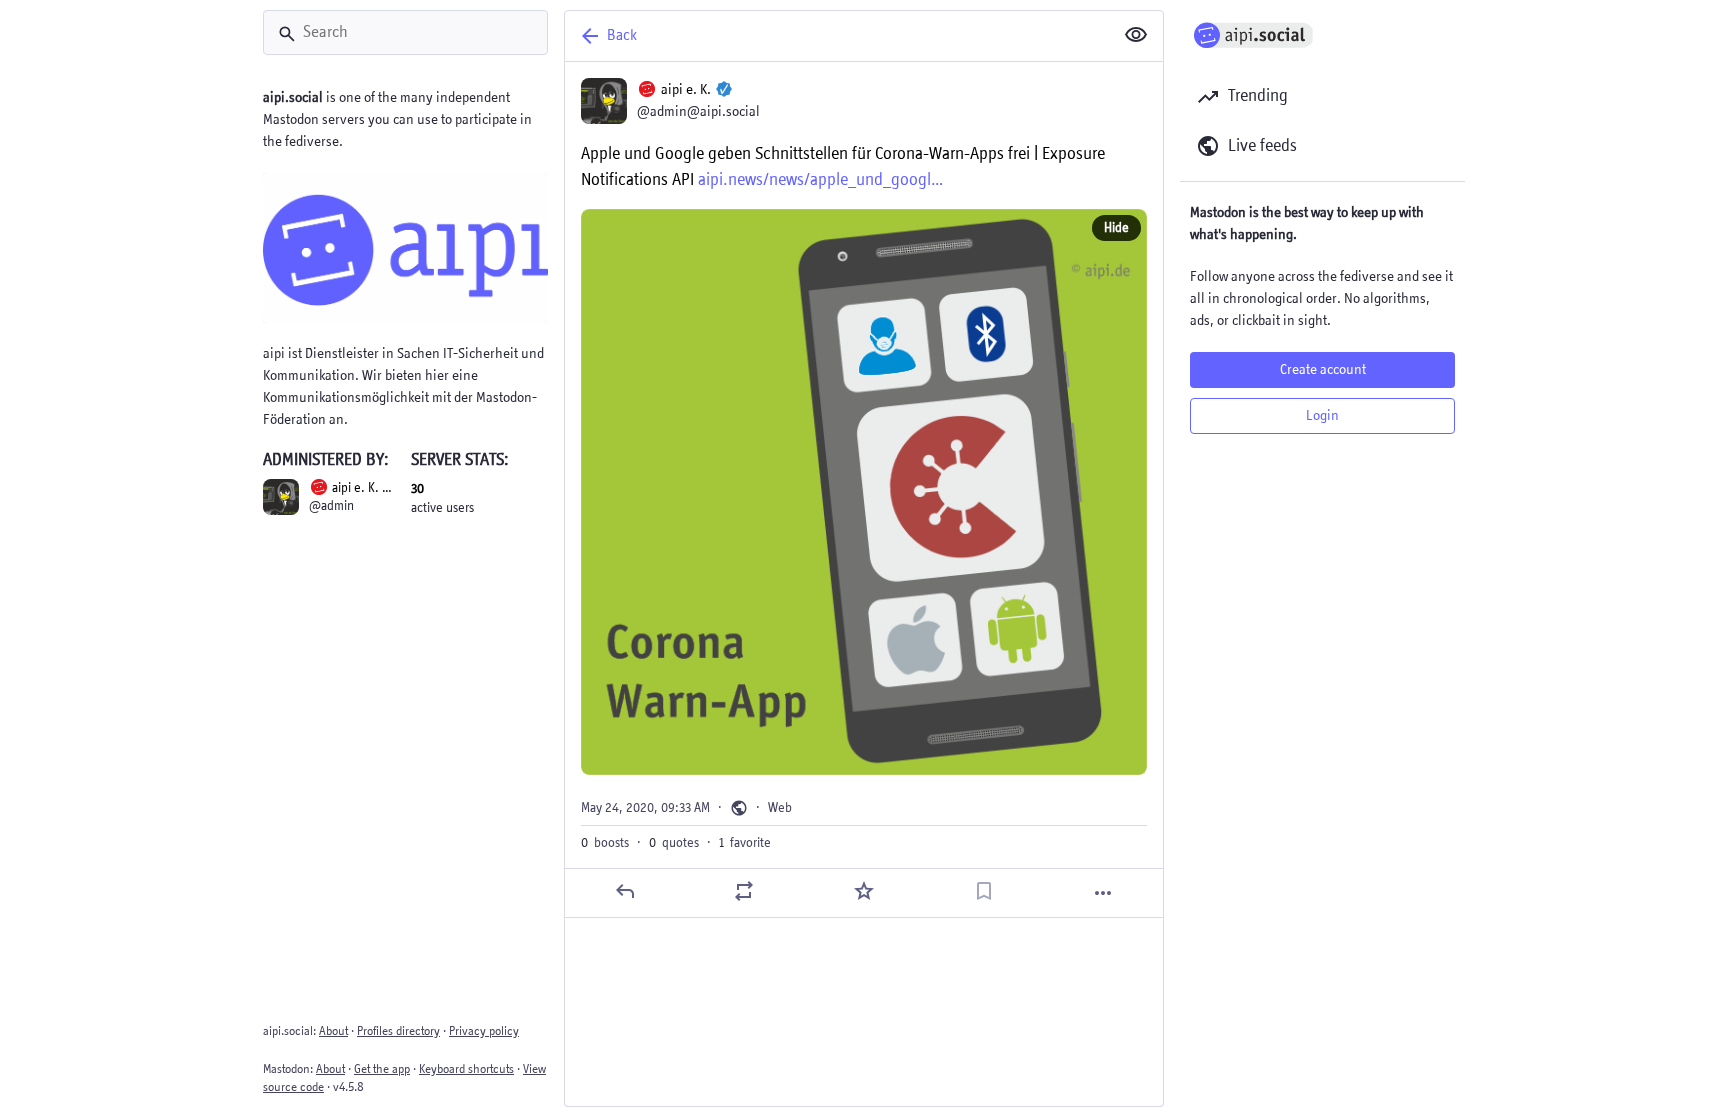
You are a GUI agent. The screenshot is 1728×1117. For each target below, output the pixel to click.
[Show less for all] (1136, 35)
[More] (1103, 893)
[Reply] (625, 891)
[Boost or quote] (744, 891)
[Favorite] (864, 891)
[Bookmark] (984, 891)
